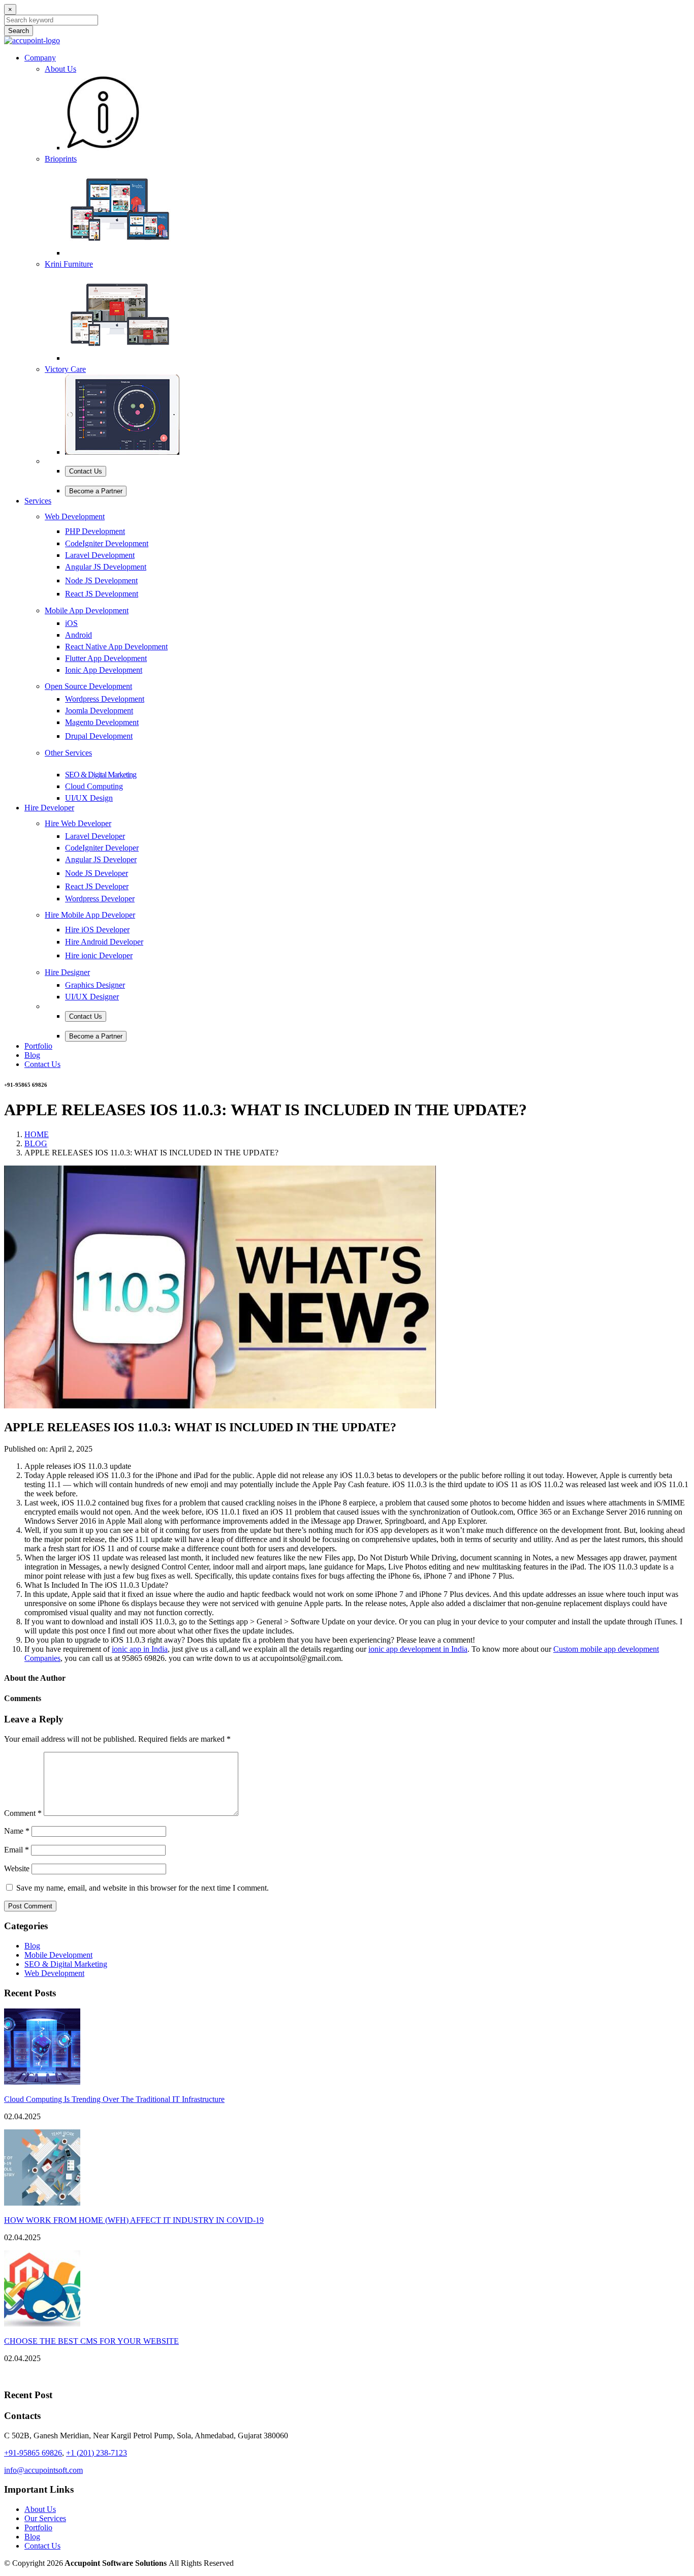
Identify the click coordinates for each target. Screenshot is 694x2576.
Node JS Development (101, 580)
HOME (37, 1134)
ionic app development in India (418, 1649)
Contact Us (86, 471)
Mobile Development (58, 1955)
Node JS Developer (97, 873)
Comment (23, 1813)
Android (78, 635)
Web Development (75, 516)
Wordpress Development (105, 699)
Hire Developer (49, 808)
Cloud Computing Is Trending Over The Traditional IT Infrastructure (114, 2099)
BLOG (36, 1143)
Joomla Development (99, 711)
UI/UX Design (89, 798)
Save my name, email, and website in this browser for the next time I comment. (143, 1888)
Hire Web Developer (78, 823)
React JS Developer (97, 886)
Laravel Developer (95, 836)
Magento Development (102, 722)
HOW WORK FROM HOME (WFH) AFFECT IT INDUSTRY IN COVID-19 (134, 2220)
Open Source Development (88, 686)
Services (38, 501)
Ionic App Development (104, 670)
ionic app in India (140, 1649)
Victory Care (65, 369)
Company (40, 58)
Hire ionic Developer (99, 955)
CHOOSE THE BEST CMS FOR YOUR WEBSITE (91, 2341)
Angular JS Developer (101, 859)
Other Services (68, 753)
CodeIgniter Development (107, 543)
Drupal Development (99, 736)
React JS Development (102, 594)
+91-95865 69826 (33, 2453)
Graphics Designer (95, 985)
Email (17, 1850)
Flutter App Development (106, 658)
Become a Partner (96, 491)
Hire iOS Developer (97, 930)
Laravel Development (100, 555)
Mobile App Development (87, 610)
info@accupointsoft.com (43, 2470)
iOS (71, 623)
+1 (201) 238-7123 (97, 2453)
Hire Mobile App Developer (90, 915)
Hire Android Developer (104, 942)
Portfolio (38, 1046)
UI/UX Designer (92, 997)
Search (19, 31)
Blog (32, 1055)
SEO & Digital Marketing (66, 1964)
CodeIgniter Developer (102, 848)
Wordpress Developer (100, 899)
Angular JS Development (106, 567)
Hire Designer (67, 972)
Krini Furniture (69, 264)
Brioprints (61, 159)
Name (17, 1831)
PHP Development (95, 531)
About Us (60, 69)
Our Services (45, 2518)
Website (17, 1868)
